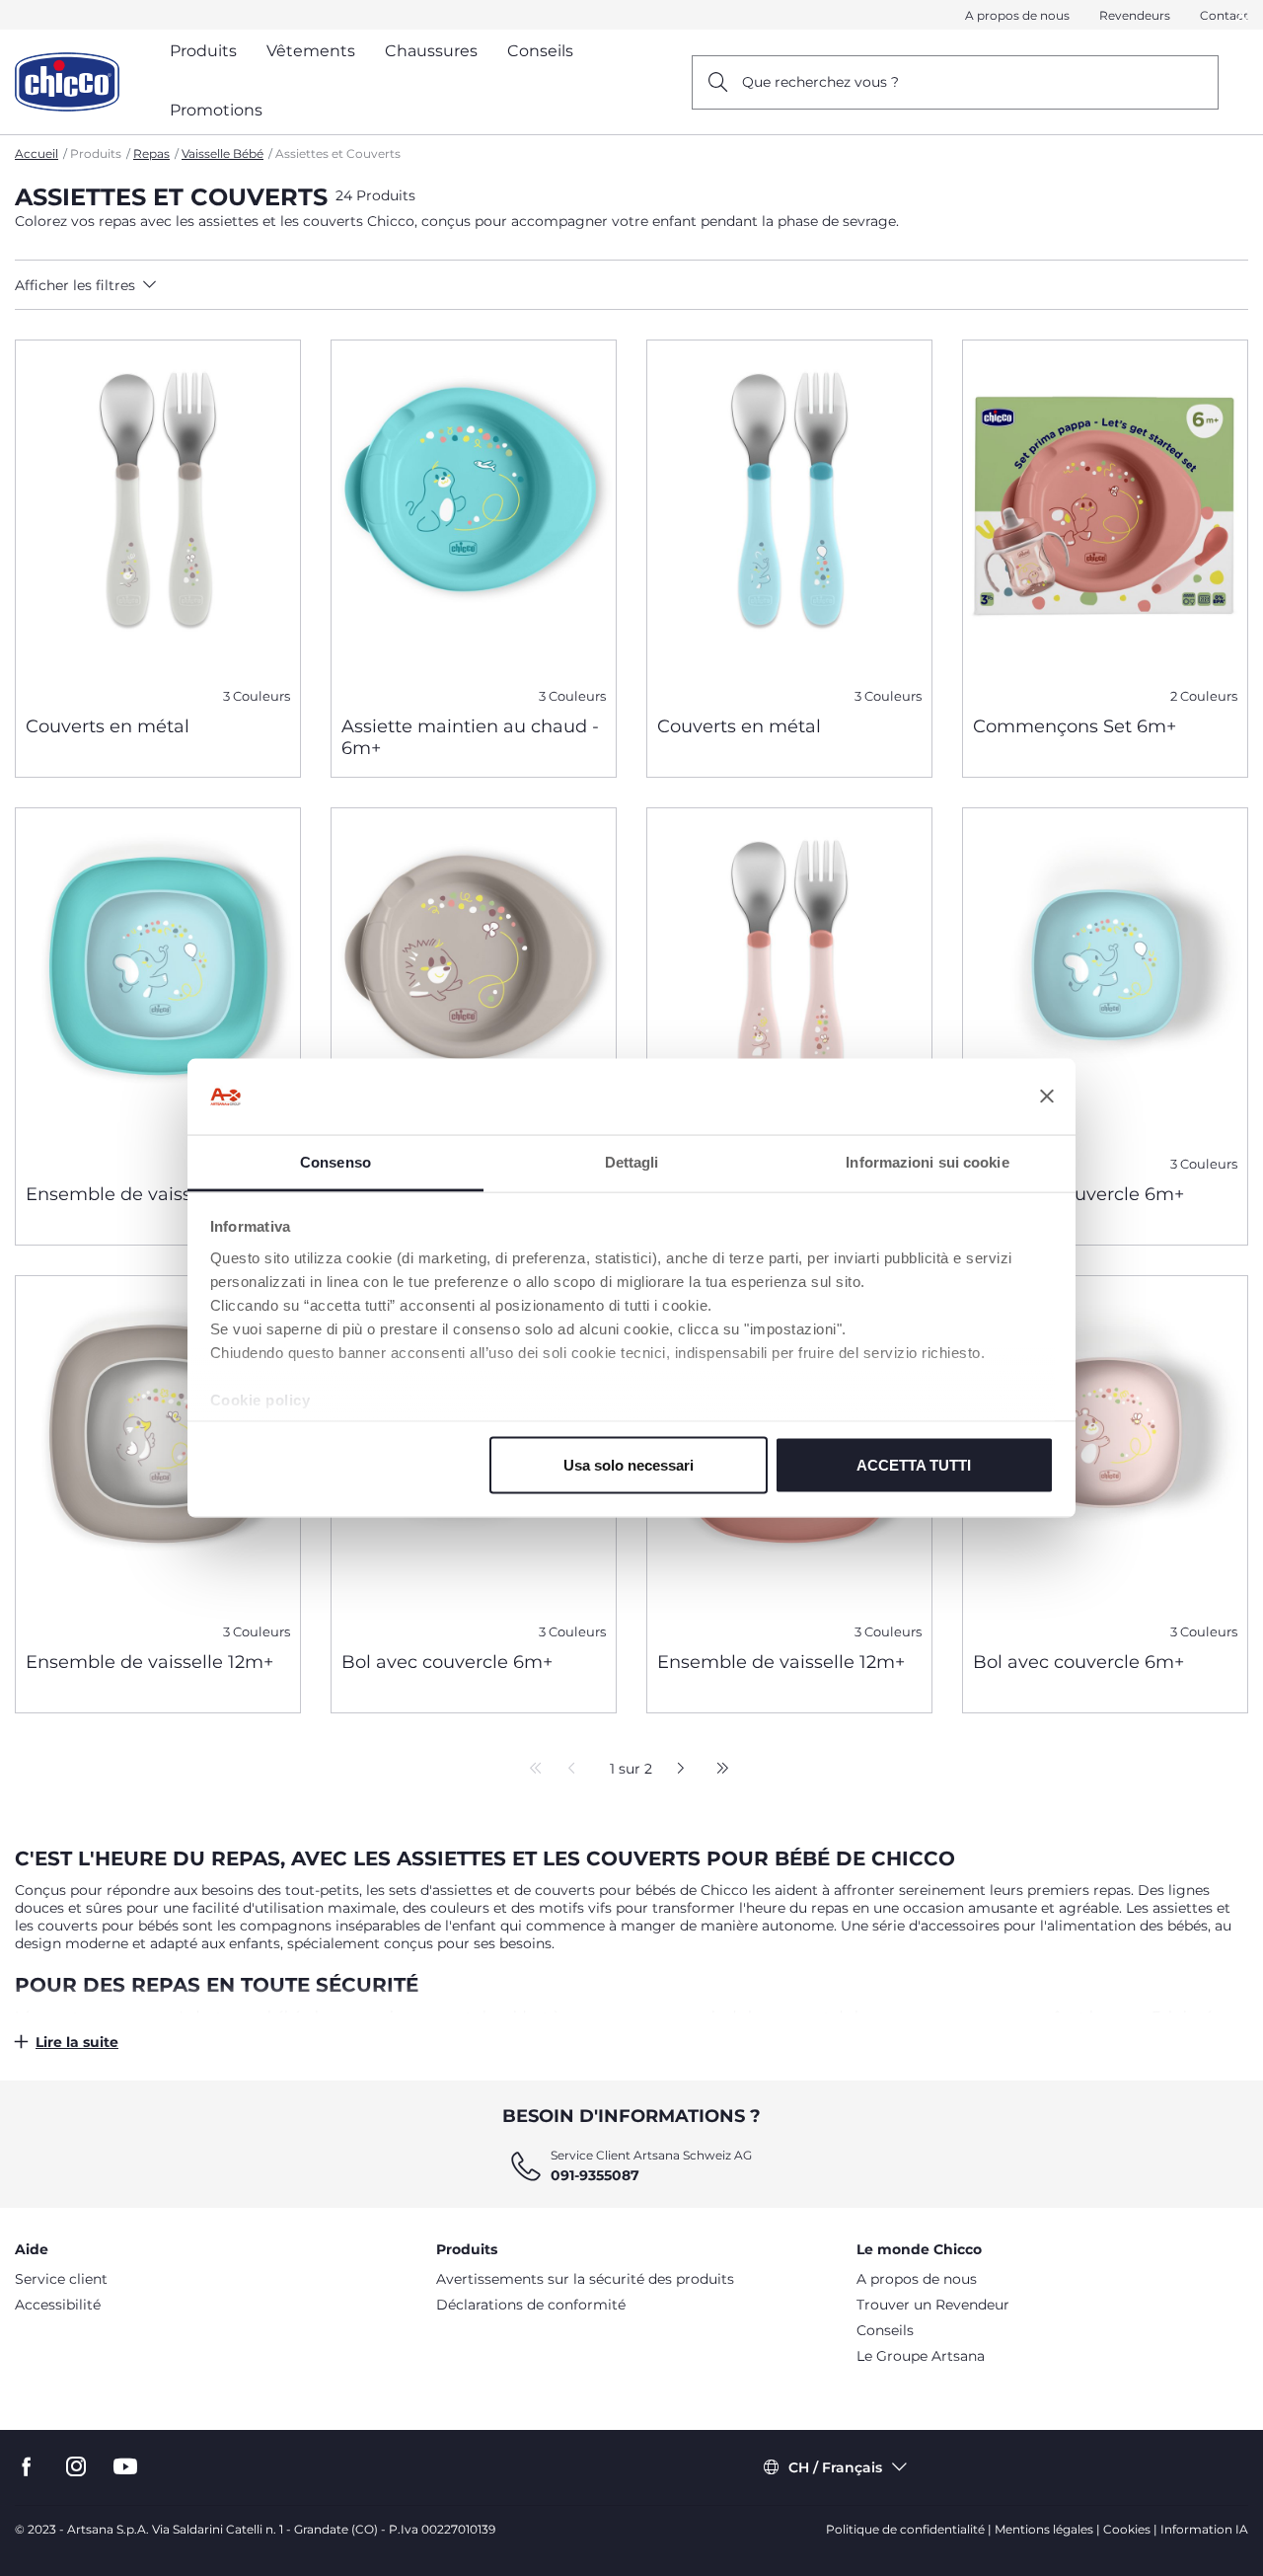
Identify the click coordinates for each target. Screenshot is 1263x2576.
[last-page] (717, 1770)
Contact (1224, 15)
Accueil (37, 153)
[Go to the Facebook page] (27, 2467)
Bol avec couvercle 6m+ (1078, 1194)
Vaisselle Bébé (223, 153)
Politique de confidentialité (905, 2529)
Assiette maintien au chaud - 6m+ (470, 737)
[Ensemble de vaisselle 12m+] (158, 988)
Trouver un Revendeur (933, 2305)
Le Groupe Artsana (921, 2356)
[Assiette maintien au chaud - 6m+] (474, 520)
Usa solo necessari (629, 1465)
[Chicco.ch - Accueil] (67, 82)
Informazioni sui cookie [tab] (927, 1161)
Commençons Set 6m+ (1075, 726)
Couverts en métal (108, 726)
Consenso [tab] (335, 1161)
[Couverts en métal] (158, 520)
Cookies (1127, 2529)
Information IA (1204, 2529)
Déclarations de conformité (531, 2305)
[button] (169, 285)
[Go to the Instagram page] (76, 2467)
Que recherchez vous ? (820, 82)
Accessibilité (58, 2305)
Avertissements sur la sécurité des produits (585, 2279)
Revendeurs (1135, 15)
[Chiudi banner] (1047, 1097)
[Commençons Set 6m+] (1105, 520)
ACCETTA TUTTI (914, 1465)
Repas (151, 153)
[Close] (1242, 15)
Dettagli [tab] (632, 1161)
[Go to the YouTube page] (125, 2467)
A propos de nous (1017, 15)
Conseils (885, 2330)
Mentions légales (1044, 2529)
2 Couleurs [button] (1204, 696)
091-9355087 (595, 2175)
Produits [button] (203, 51)
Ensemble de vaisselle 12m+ (149, 1194)
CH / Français (835, 2467)
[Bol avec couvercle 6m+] (1105, 988)
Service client (61, 2279)
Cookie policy (260, 1399)
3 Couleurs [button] (257, 696)
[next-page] (675, 1770)
